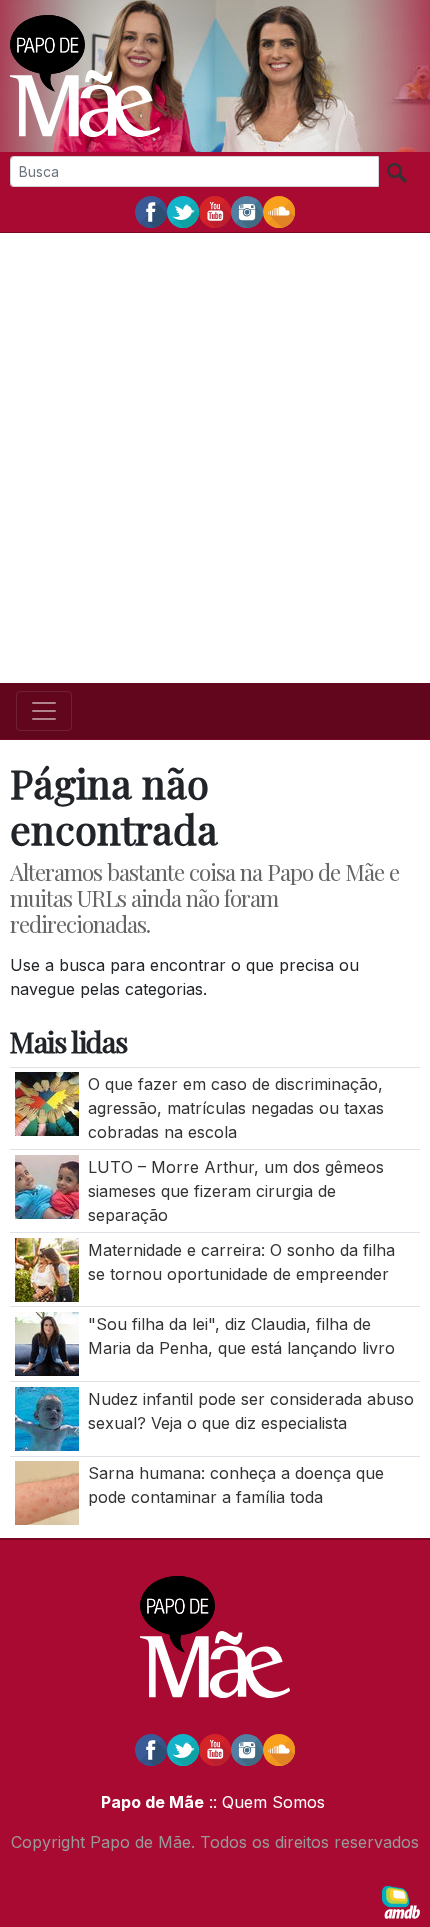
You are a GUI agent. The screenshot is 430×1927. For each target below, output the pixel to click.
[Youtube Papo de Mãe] (215, 211)
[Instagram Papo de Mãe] (247, 211)
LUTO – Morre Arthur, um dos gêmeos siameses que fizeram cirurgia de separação (236, 1191)
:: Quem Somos (264, 1802)
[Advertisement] (215, 458)
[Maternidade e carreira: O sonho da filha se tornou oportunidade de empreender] (47, 1268)
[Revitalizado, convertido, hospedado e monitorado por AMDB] (401, 1901)
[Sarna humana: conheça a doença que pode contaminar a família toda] (47, 1492)
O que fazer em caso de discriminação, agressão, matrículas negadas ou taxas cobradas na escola (236, 1108)
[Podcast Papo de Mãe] (279, 211)
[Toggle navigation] (44, 711)
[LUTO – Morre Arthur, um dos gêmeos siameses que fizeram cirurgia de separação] (47, 1185)
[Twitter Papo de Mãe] (183, 211)
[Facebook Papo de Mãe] (151, 211)
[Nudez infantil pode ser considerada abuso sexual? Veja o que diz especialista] (47, 1417)
